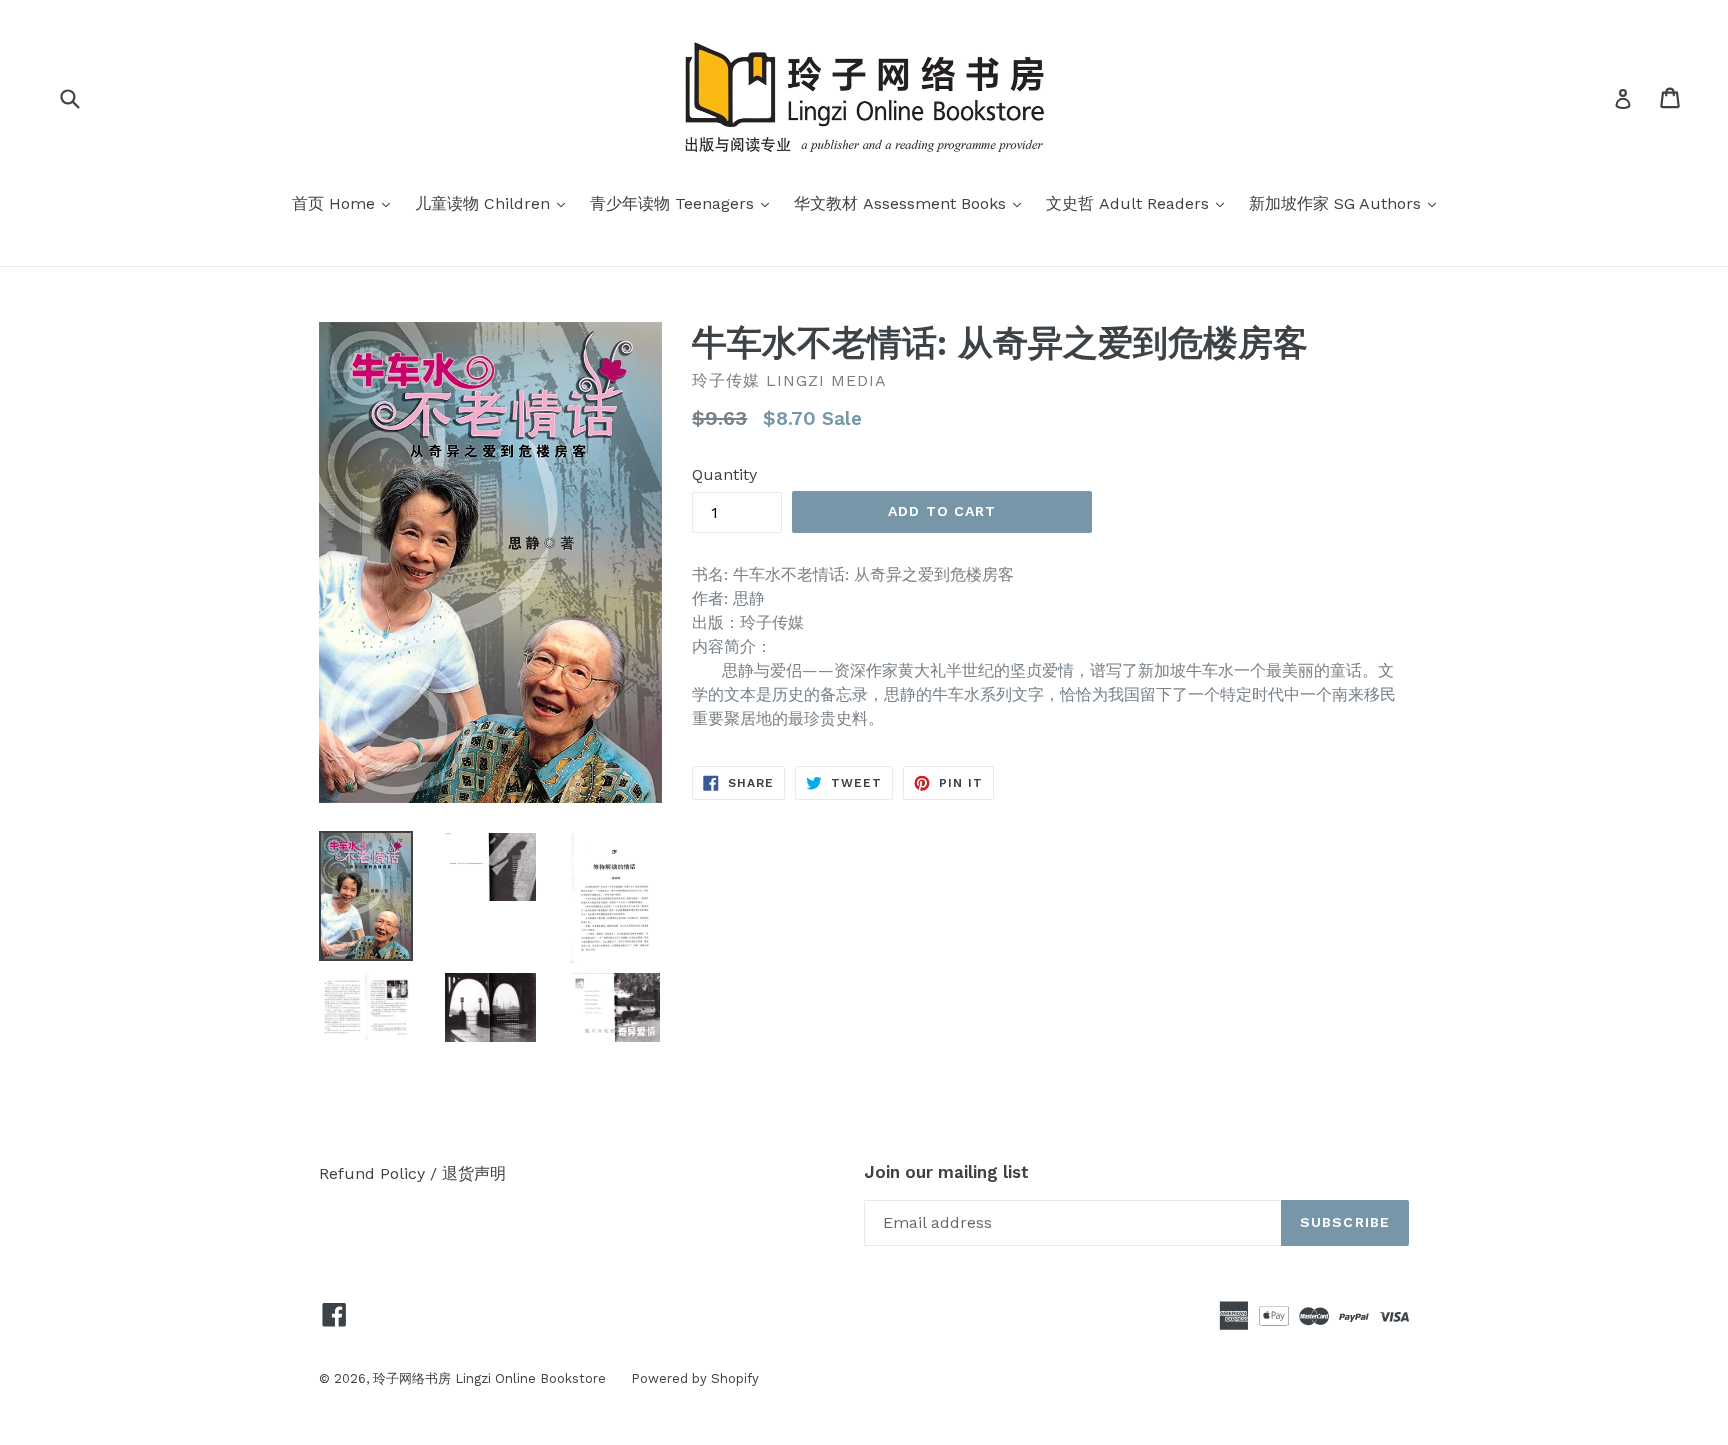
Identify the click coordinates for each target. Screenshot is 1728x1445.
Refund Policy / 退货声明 (412, 1173)
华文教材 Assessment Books (912, 203)
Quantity (724, 474)
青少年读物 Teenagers (684, 203)
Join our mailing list (946, 1172)
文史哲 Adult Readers (1140, 203)
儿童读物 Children (495, 203)
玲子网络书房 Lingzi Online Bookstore (489, 1378)
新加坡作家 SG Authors (1347, 203)
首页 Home (346, 203)
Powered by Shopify (695, 1378)
